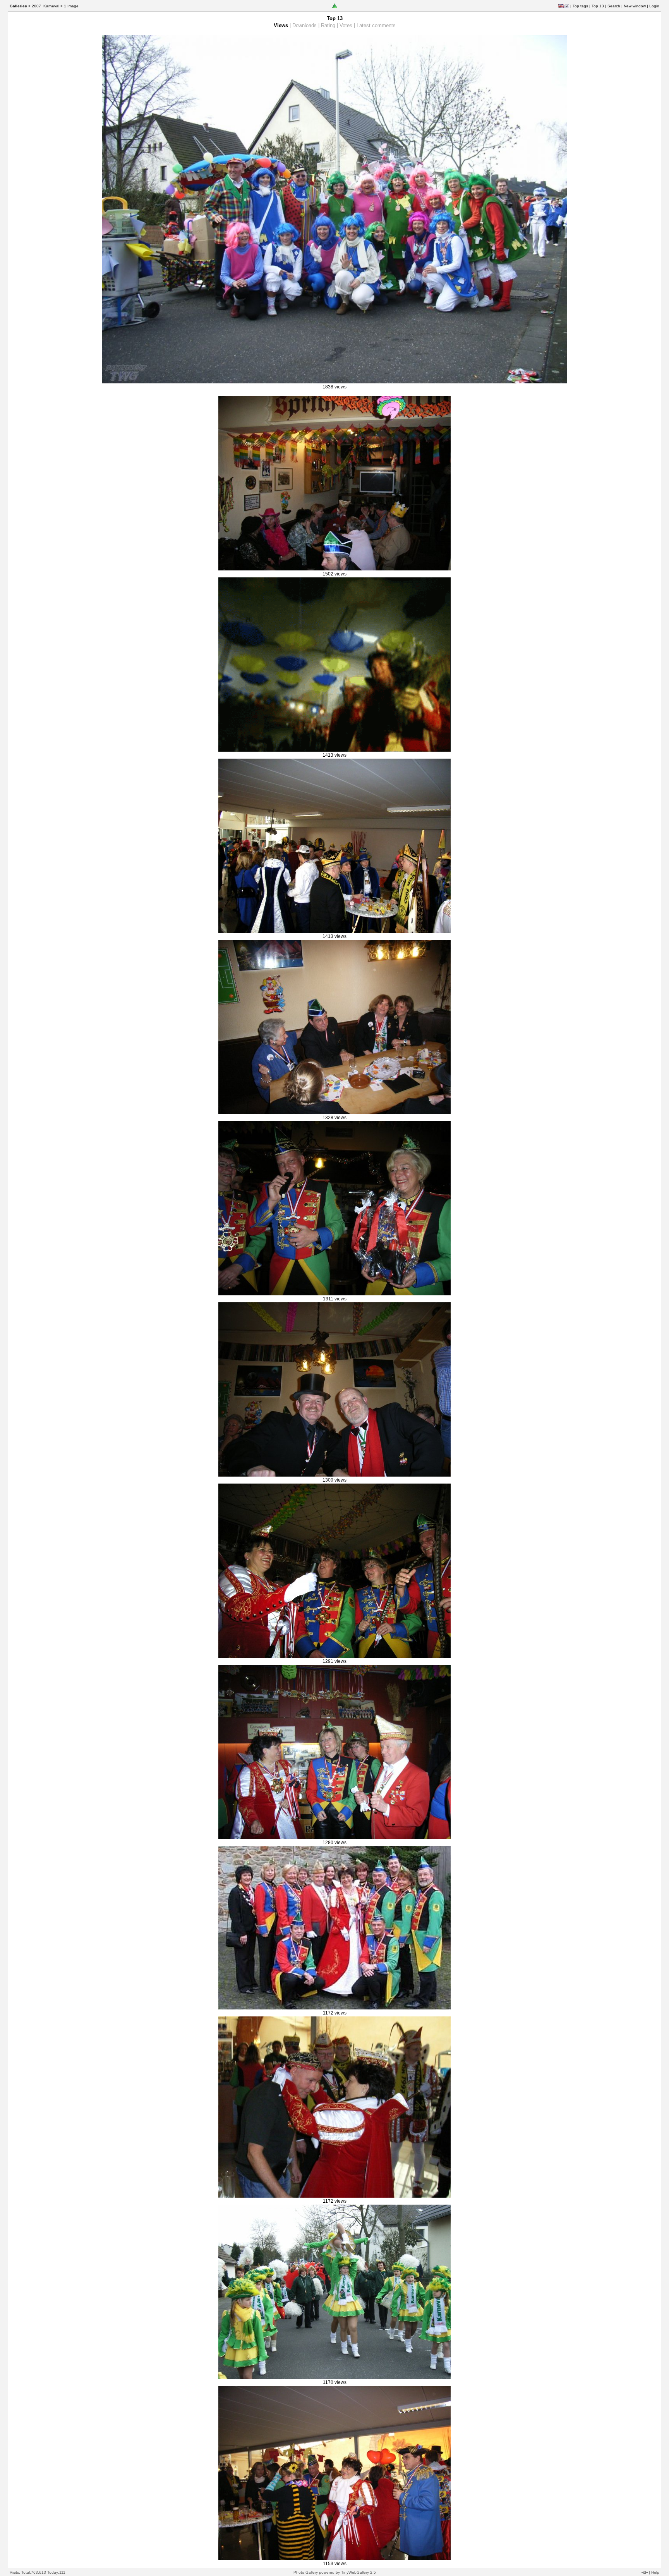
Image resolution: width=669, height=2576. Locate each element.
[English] (561, 6)
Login (654, 6)
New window (635, 6)
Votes (346, 25)
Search (614, 6)
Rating (328, 25)
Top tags (580, 6)
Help (655, 2572)
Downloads (304, 25)
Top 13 (598, 6)
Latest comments (376, 25)
